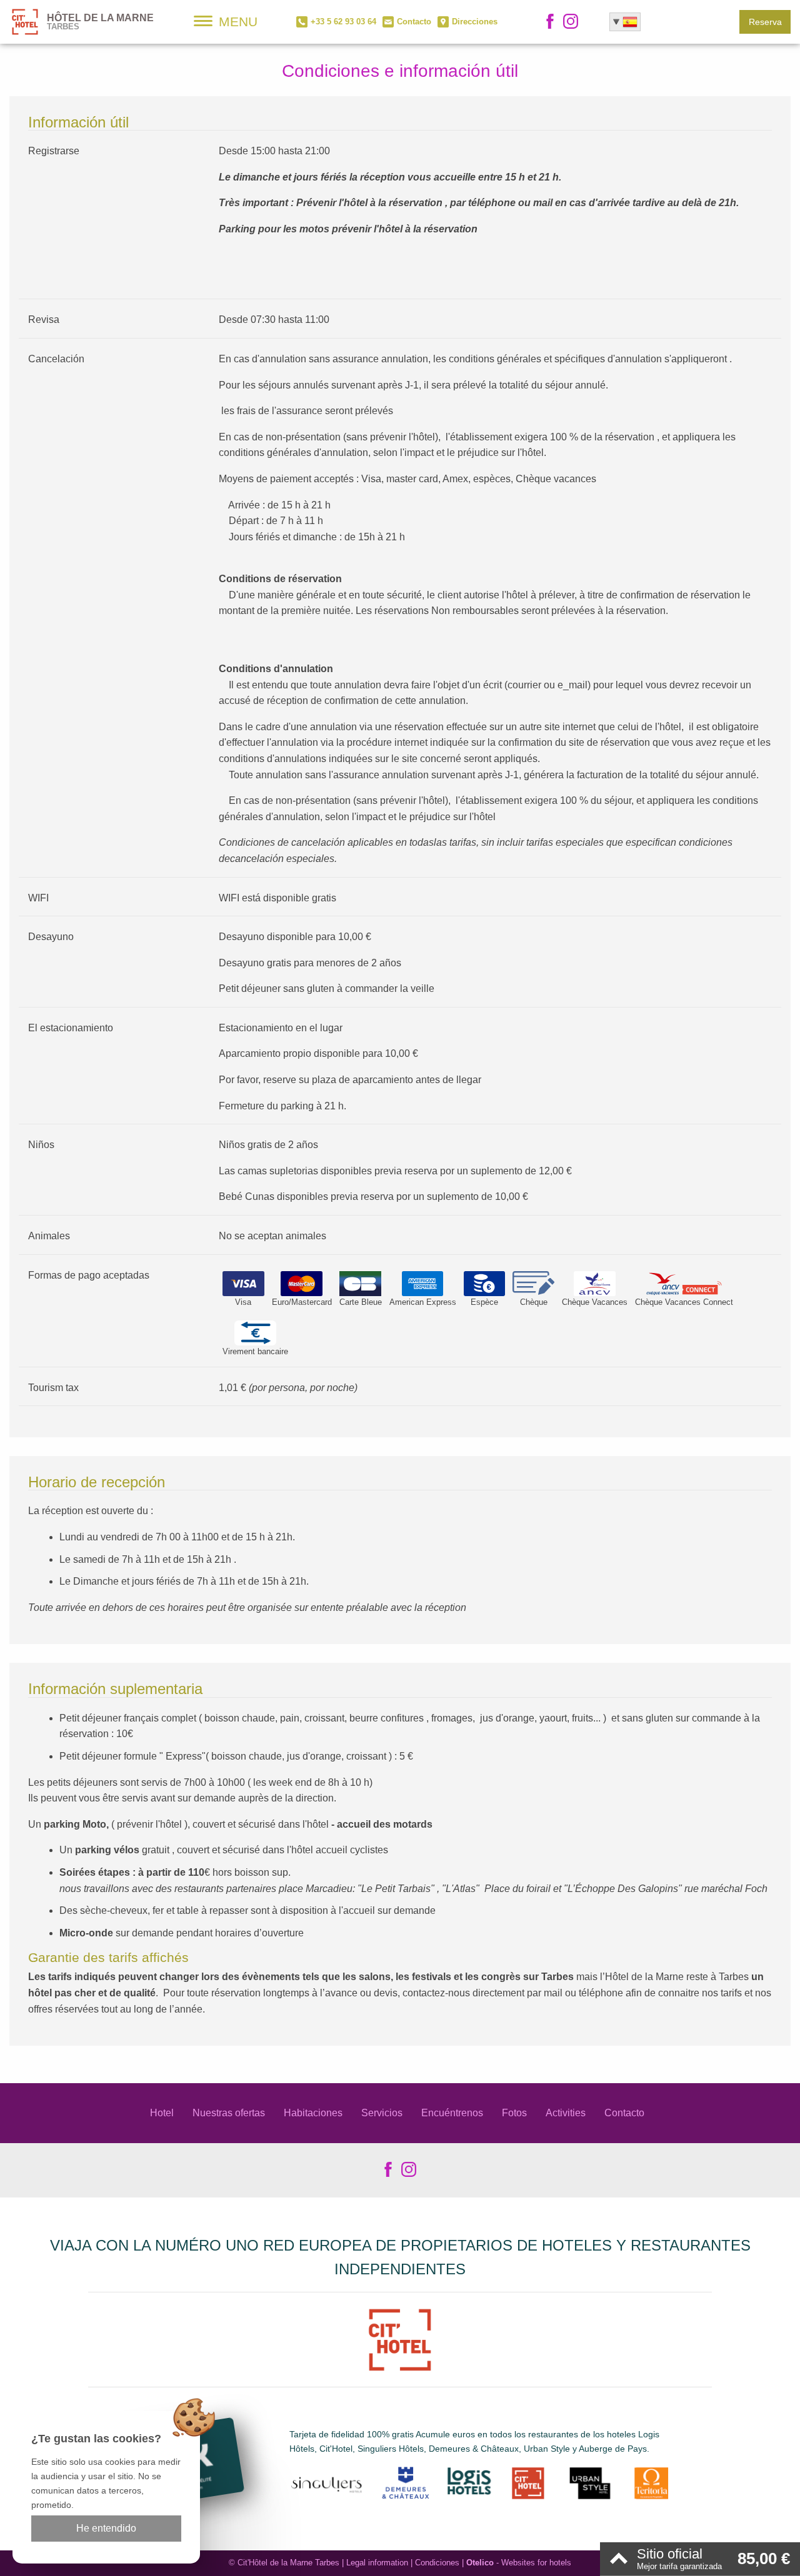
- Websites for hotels (519, 2563)
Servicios (382, 2113)
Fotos (514, 2113)
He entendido (106, 2528)
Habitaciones (313, 2113)
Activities (566, 2113)
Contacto (624, 2113)
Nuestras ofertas (229, 2113)
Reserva (765, 22)
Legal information (377, 2563)
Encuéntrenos (452, 2113)
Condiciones (437, 2563)
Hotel (162, 2113)
